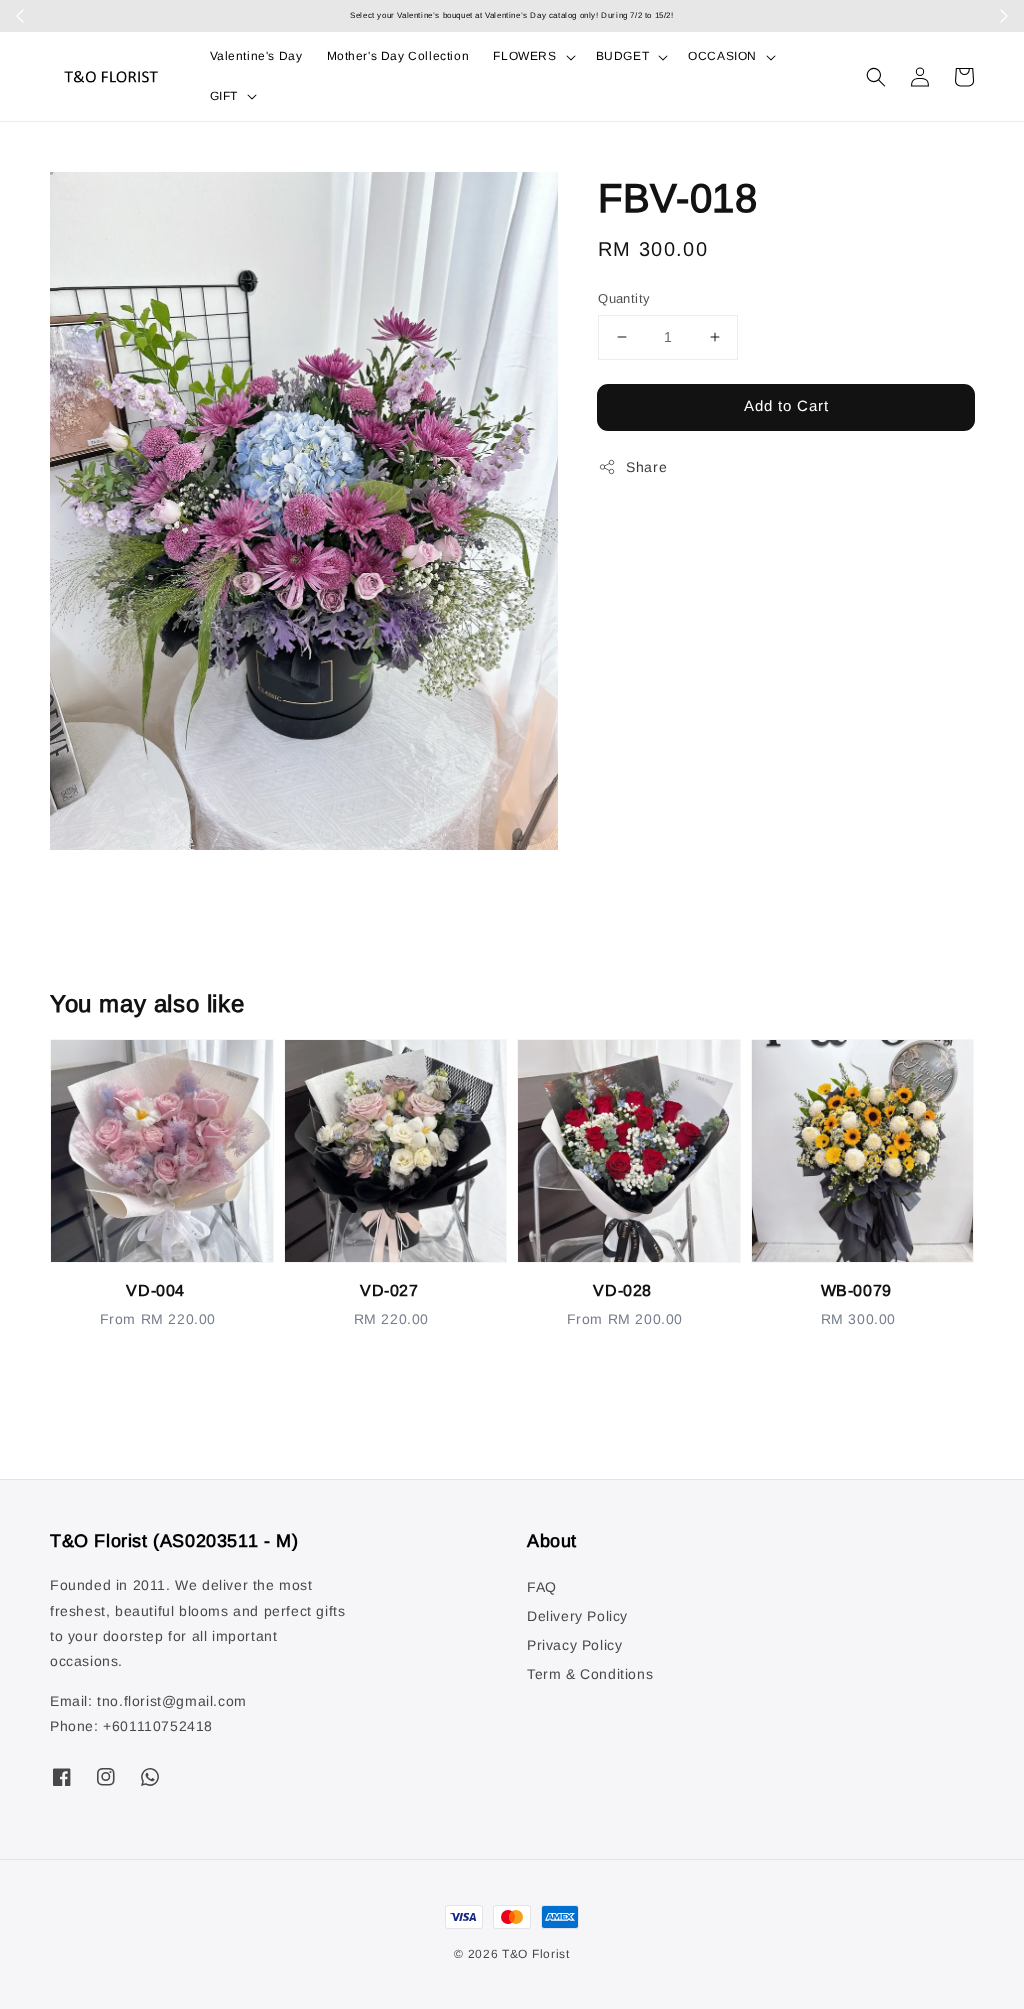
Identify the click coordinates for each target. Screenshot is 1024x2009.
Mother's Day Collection (398, 56)
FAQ (542, 1587)
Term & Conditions (590, 1674)
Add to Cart (786, 405)
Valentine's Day (256, 56)
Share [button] (646, 467)
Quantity (624, 298)
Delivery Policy (577, 1616)
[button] (876, 77)
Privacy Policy (574, 1645)
